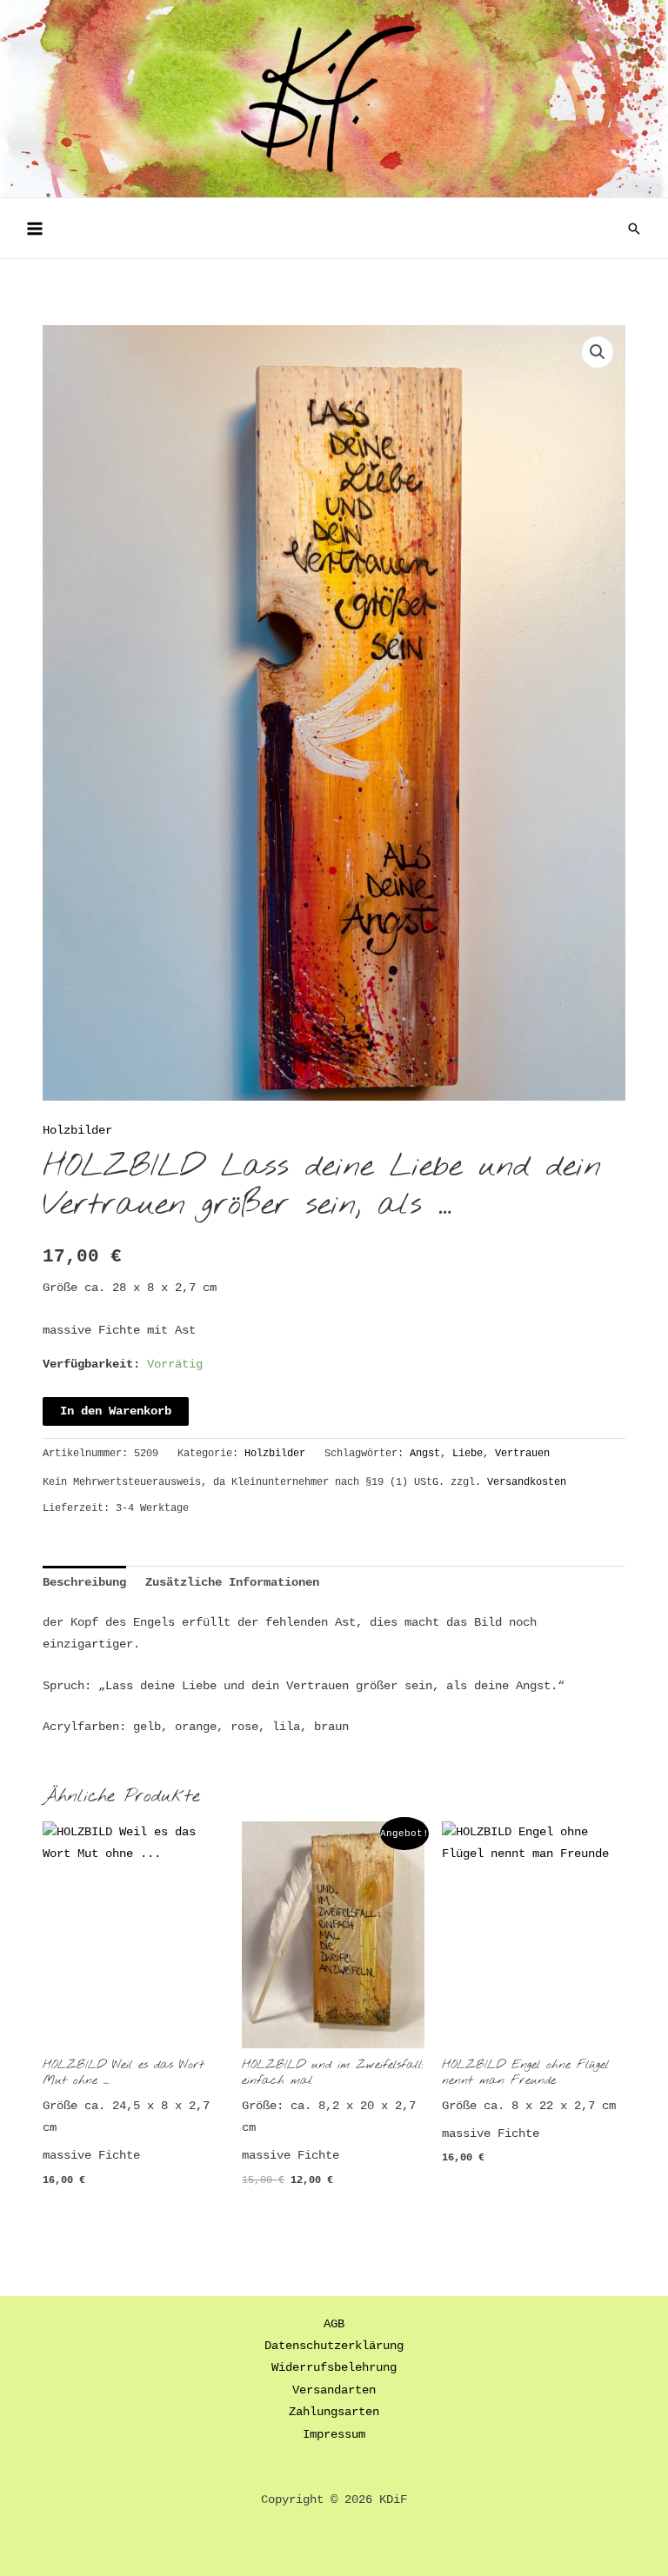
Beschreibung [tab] (84, 1583)
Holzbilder (77, 1131)
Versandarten (334, 2390)
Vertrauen (522, 1454)
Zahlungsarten (334, 2412)
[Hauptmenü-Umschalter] (34, 228)
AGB (334, 2324)
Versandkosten (527, 1482)
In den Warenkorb (116, 1411)
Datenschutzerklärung (334, 2346)
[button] (634, 229)
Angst (425, 1454)
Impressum (334, 2435)
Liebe (468, 1454)
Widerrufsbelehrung (334, 2368)
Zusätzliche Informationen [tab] (232, 1583)
